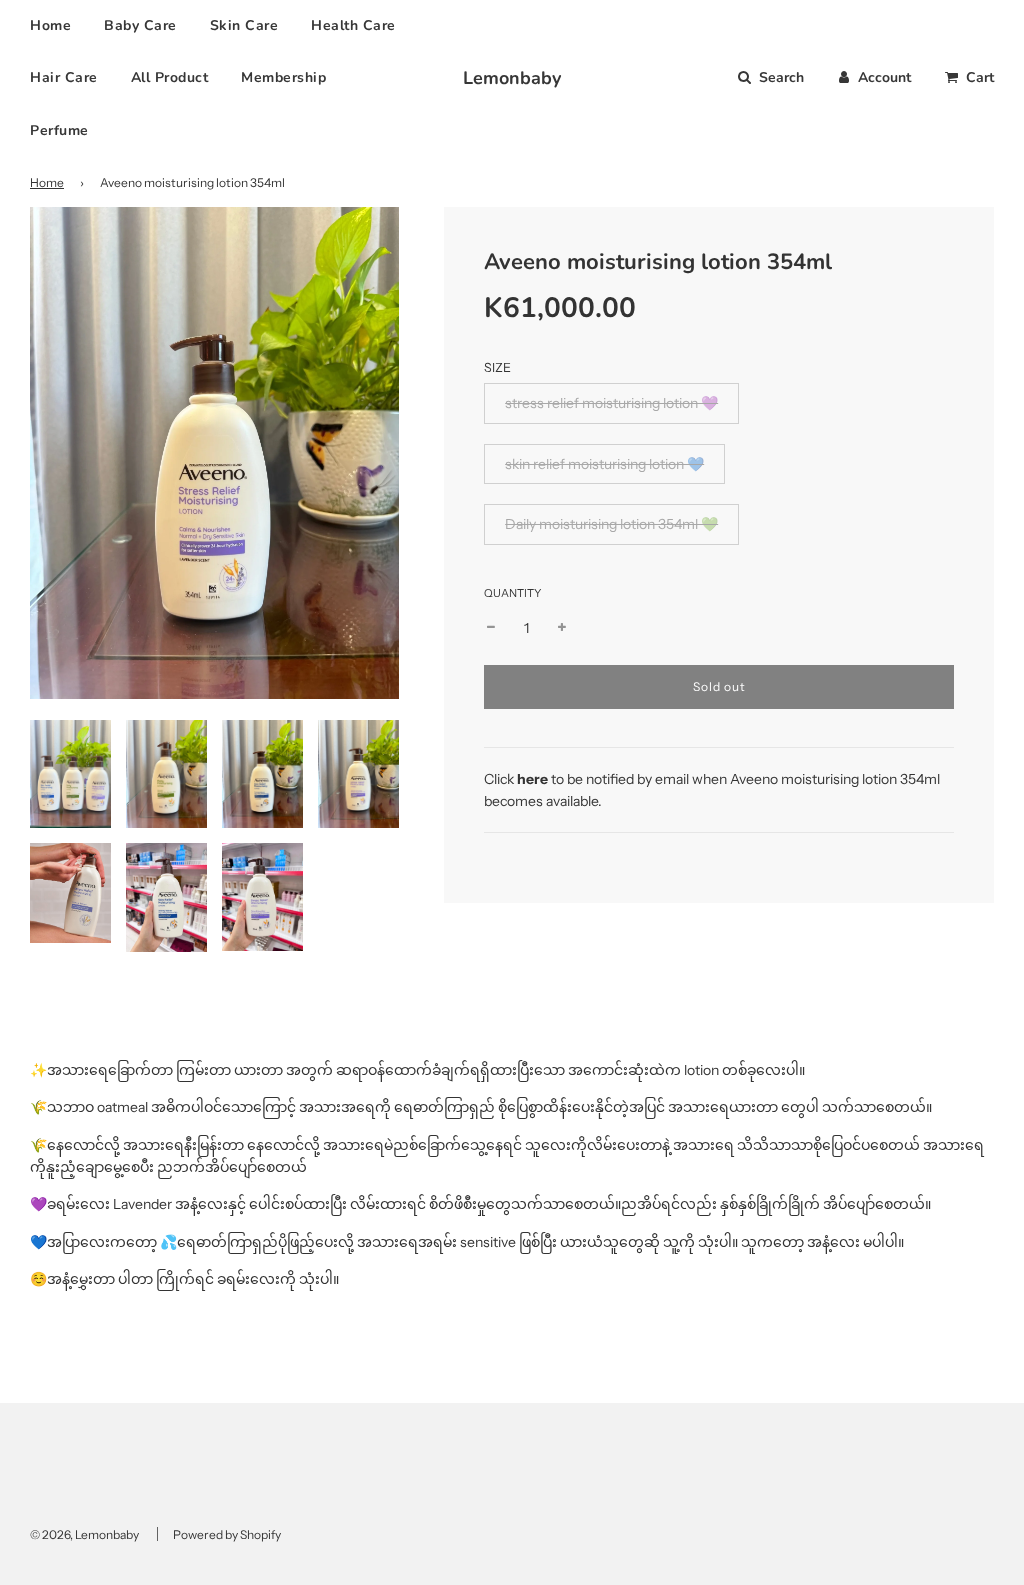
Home (50, 25)
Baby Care (140, 25)
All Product (170, 77)
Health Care (353, 25)
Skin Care (244, 25)
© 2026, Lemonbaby (84, 1534)
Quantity (512, 593)
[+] (562, 628)
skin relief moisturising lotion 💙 (604, 464)
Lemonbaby (512, 78)
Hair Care (64, 77)
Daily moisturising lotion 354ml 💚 (611, 524)
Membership (283, 77)
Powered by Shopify (227, 1534)
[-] (491, 628)
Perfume (59, 130)
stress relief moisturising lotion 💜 (611, 403)
